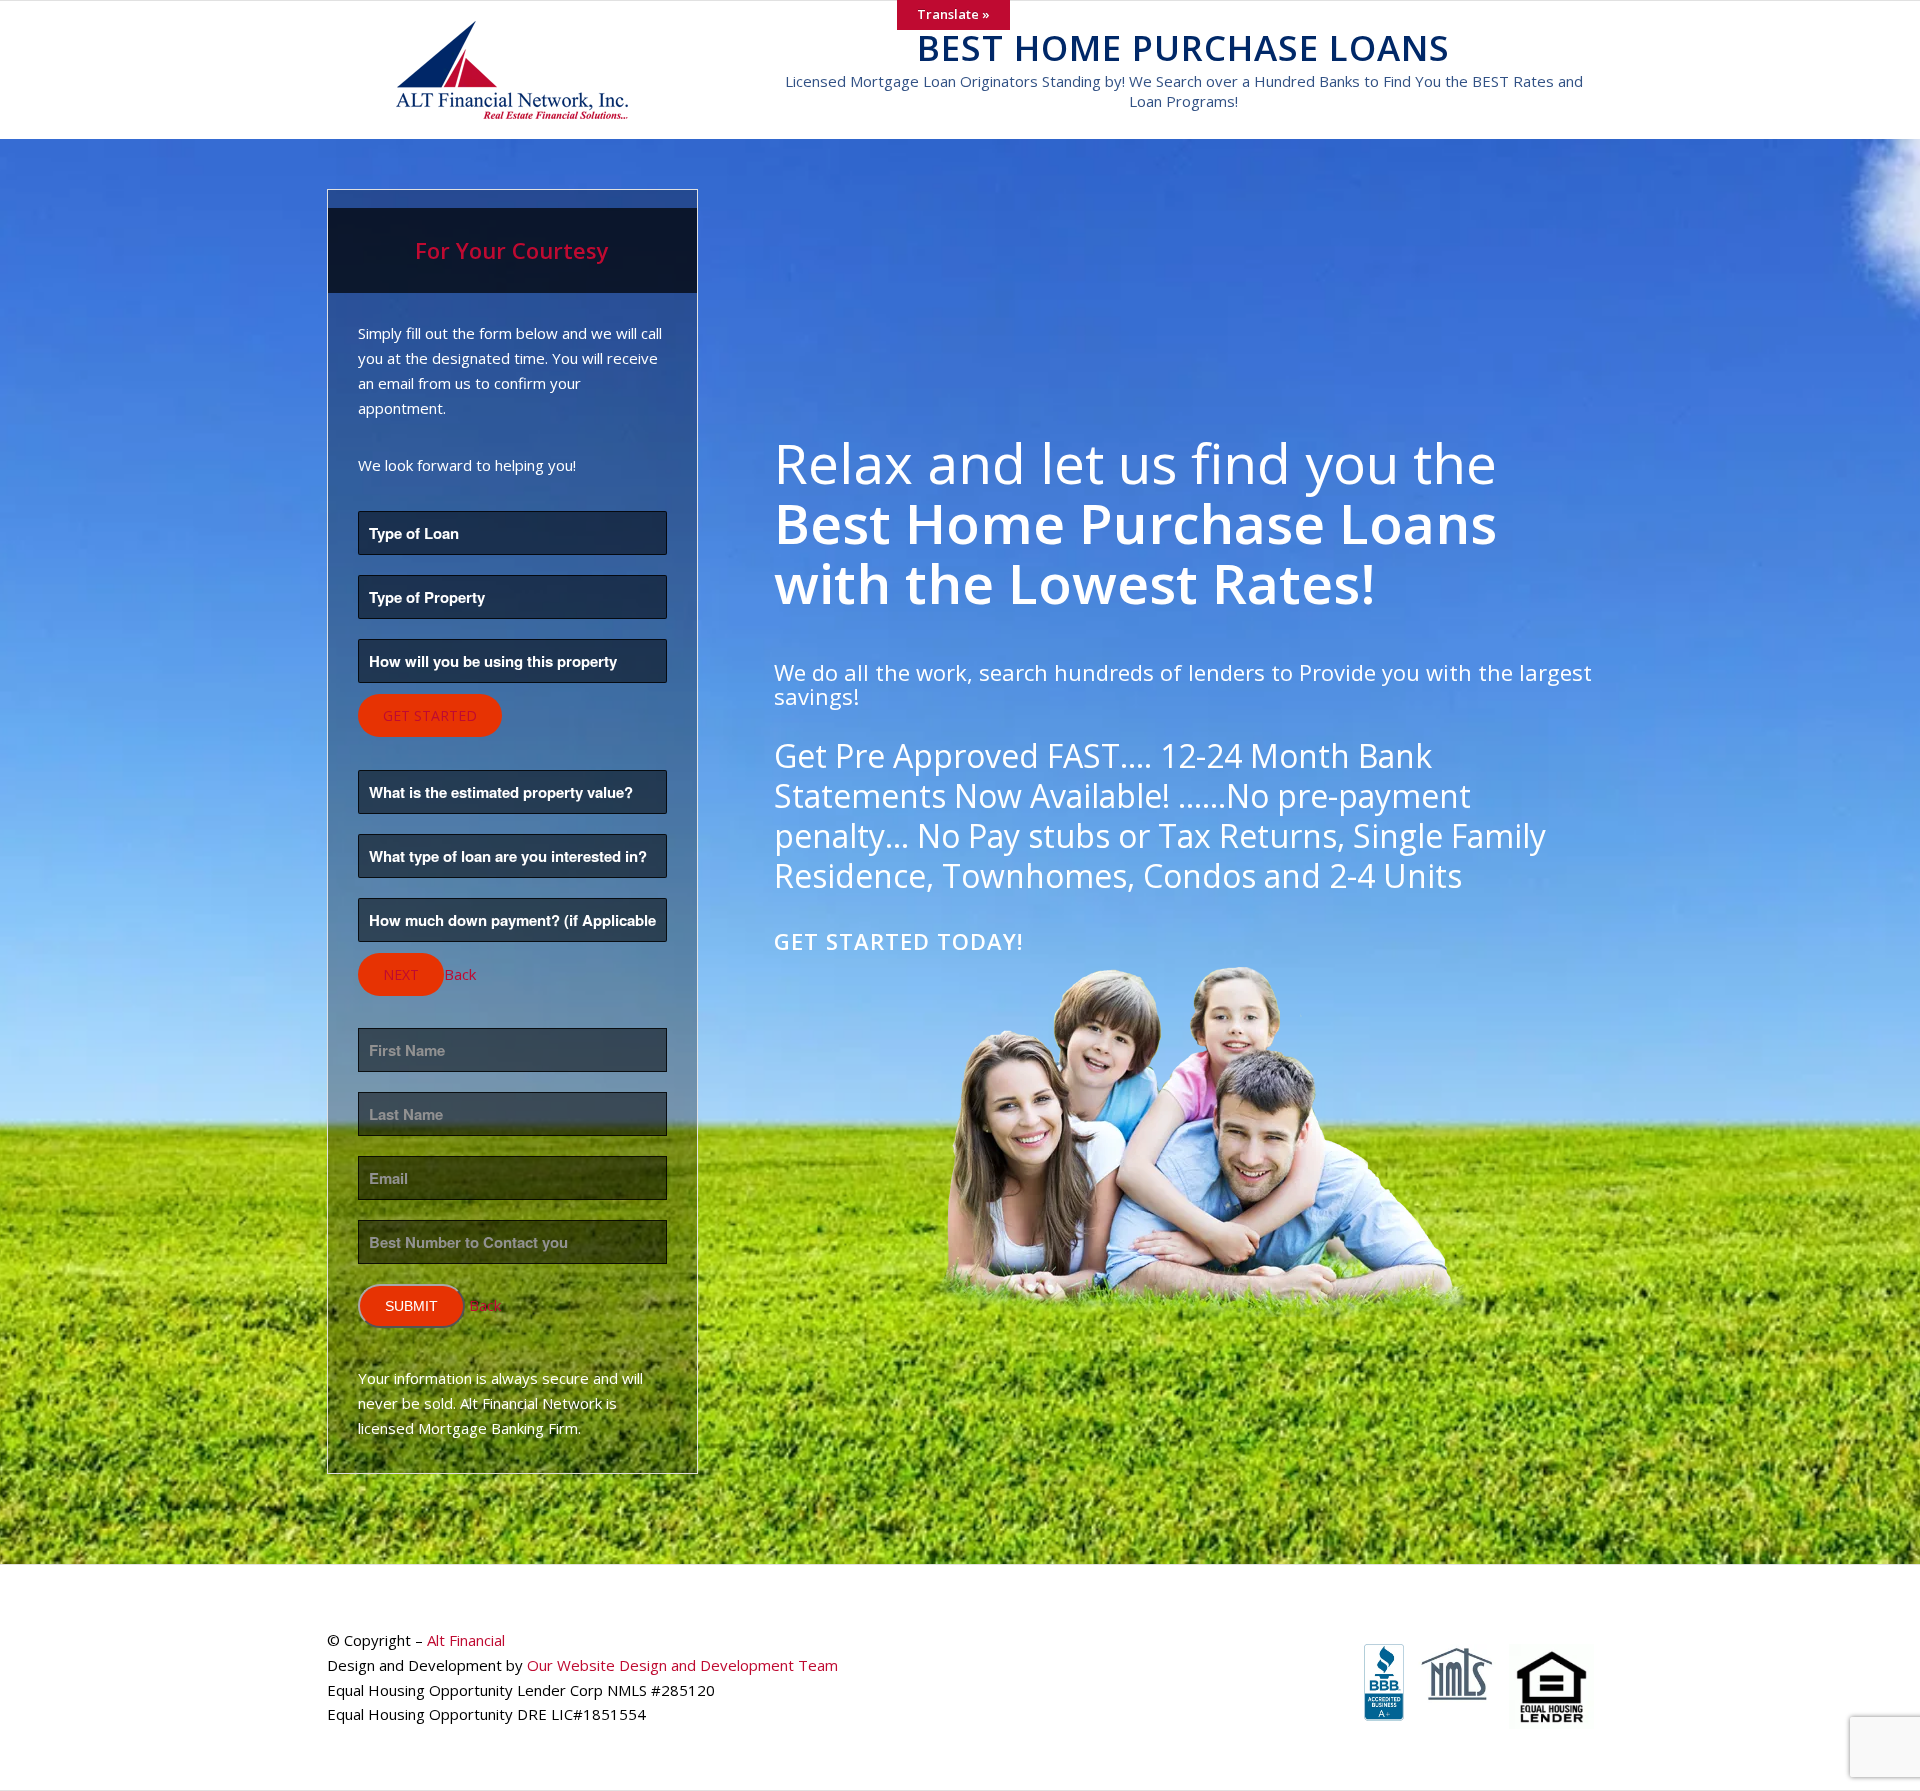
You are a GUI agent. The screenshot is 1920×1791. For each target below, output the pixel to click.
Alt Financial (466, 1640)
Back (460, 974)
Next (401, 974)
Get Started (430, 715)
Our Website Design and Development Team (682, 1665)
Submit (411, 1306)
